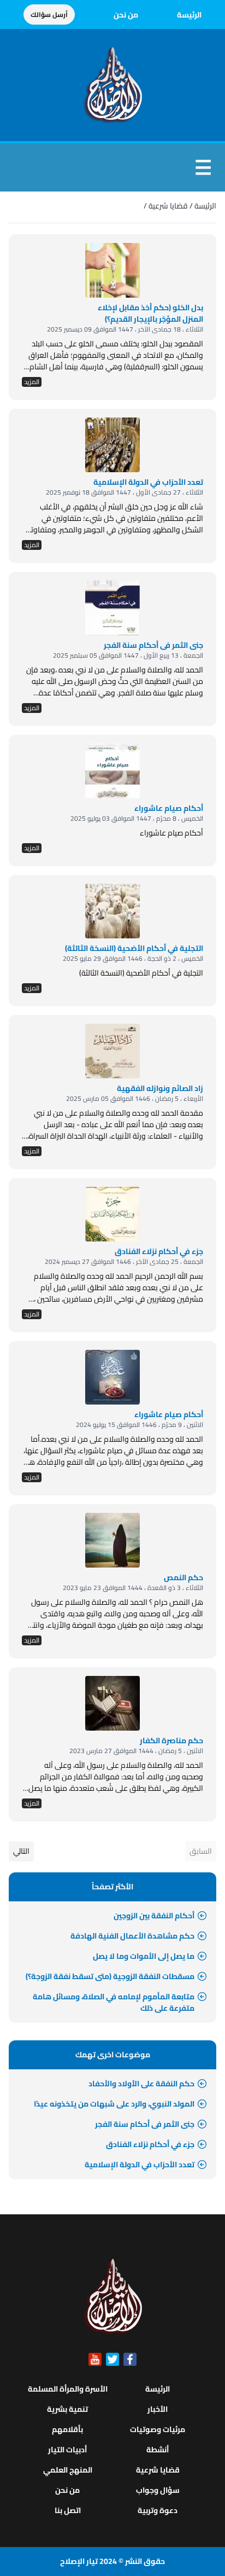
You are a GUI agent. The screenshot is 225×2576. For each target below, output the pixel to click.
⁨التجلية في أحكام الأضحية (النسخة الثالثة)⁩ (134, 948)
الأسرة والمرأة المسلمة (68, 2389)
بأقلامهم (67, 2429)
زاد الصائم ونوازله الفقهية (160, 1088)
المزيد (32, 382)
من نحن (126, 15)
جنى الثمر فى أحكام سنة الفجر (153, 645)
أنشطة (158, 2450)
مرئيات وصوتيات (158, 2429)
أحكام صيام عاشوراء (169, 808)
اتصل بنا (68, 2510)
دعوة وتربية (158, 2510)
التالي (21, 1851)
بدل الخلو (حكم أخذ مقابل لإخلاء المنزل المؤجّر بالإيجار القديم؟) (150, 313)
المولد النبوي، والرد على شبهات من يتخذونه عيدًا (114, 2104)
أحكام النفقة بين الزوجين (154, 1916)
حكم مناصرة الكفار (171, 1740)
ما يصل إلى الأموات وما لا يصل (144, 1956)
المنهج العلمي (68, 2470)
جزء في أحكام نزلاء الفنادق (159, 1251)
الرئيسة (189, 15)
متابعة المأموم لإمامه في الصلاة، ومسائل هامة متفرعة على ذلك (114, 2002)
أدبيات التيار (67, 2450)
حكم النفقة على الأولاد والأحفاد (141, 2084)
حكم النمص (183, 1577)
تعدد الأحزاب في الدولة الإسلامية (148, 482)
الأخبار (158, 2409)
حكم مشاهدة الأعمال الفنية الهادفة (132, 1936)
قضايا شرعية (168, 206)
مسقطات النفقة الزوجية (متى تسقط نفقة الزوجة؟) (110, 1976)
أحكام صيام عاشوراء (169, 1414)
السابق (201, 1851)
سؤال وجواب (158, 2490)
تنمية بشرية (67, 2409)
